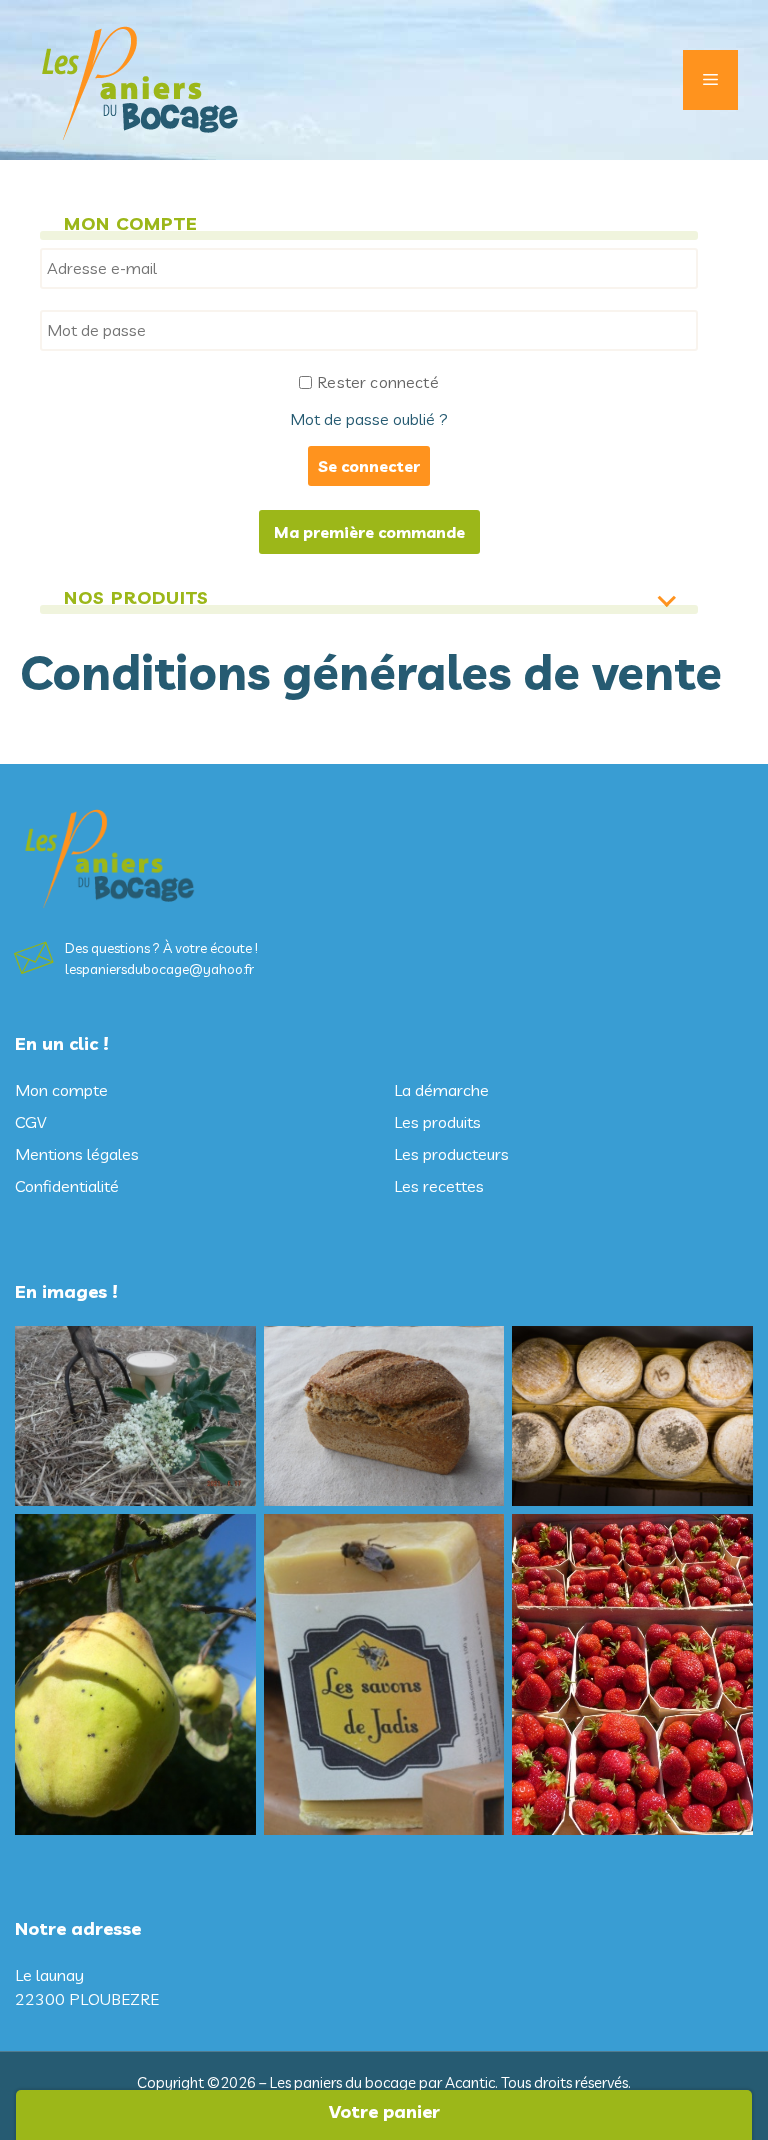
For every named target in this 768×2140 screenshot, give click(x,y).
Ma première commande (369, 532)
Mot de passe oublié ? (369, 419)
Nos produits (136, 597)
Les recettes (439, 1186)
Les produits (437, 1122)
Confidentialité (67, 1186)
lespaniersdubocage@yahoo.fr (159, 969)
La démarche (441, 1090)
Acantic (470, 2082)
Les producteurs (451, 1154)
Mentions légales (77, 1154)
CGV (30, 1122)
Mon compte (61, 1090)
